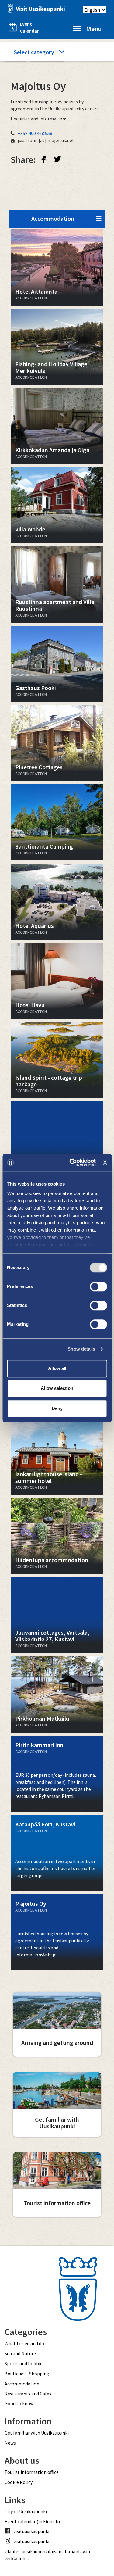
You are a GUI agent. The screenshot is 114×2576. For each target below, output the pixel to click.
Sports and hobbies (25, 2363)
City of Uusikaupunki (26, 2511)
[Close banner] (105, 1162)
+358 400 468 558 (35, 133)
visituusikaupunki (31, 2531)
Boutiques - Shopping (27, 2374)
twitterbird (57, 159)
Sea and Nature (20, 2353)
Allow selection (57, 1388)
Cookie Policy (19, 2482)
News (10, 2443)
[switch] (98, 1286)
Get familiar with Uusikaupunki (37, 2433)
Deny (57, 1408)
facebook (44, 159)
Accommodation (53, 218)
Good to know (19, 2403)
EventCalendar (26, 27)
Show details (81, 1349)
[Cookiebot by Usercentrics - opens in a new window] (72, 1162)
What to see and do (24, 2343)
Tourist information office (32, 2472)
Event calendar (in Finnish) (32, 2521)
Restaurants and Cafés (28, 2394)
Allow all (57, 1368)
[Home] (35, 8)
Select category (34, 52)
